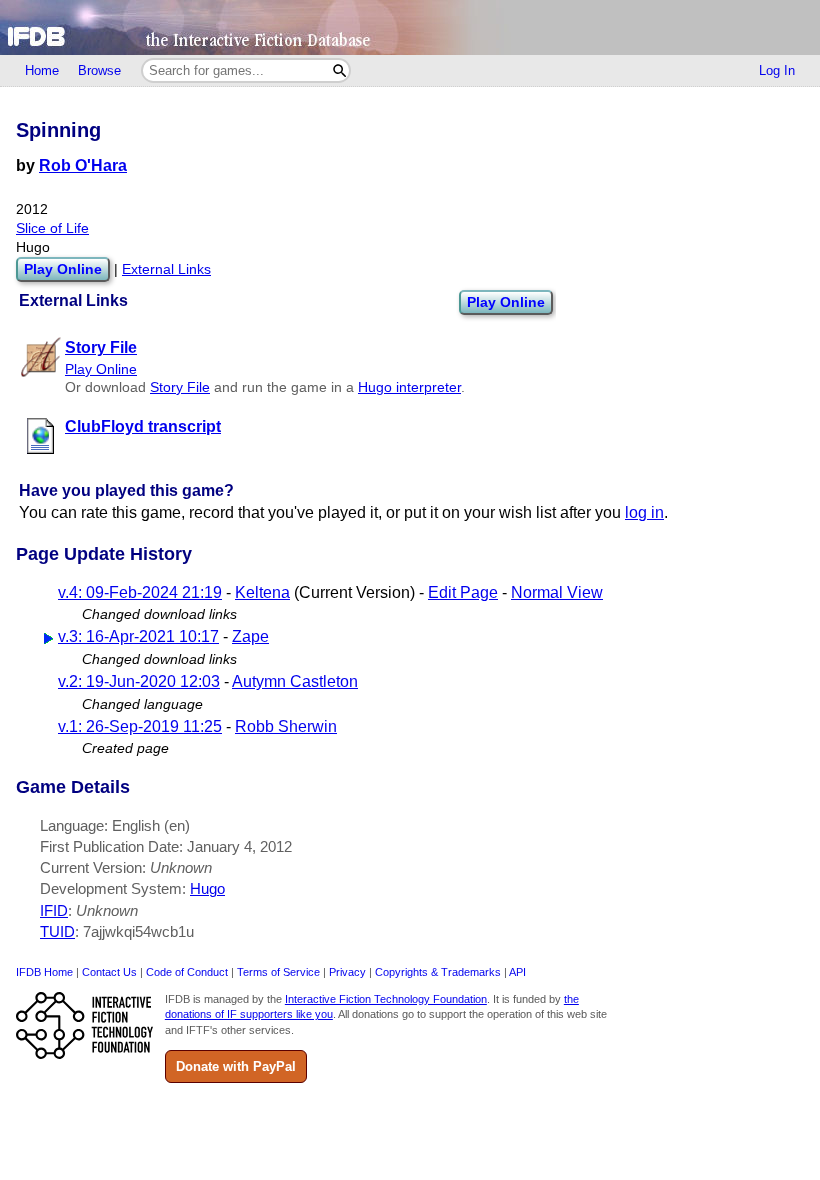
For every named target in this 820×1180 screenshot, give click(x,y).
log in (644, 512)
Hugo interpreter (409, 387)
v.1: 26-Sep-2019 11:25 (140, 726)
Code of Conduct (187, 972)
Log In (777, 70)
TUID (57, 931)
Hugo (207, 888)
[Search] (339, 70)
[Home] (410, 27)
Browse (99, 70)
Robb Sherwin (286, 726)
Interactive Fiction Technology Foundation (386, 999)
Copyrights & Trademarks (438, 972)
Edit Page (463, 592)
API (517, 972)
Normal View (557, 592)
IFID (54, 910)
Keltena (262, 592)
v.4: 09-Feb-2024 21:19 (140, 592)
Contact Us (109, 972)
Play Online (506, 302)
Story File (180, 387)
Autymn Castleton (295, 681)
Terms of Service (278, 972)
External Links (166, 269)
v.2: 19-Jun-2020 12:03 (139, 681)
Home (42, 70)
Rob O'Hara (83, 165)
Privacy (347, 972)
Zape (250, 636)
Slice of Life (52, 228)
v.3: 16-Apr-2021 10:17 (138, 636)
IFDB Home (44, 972)
